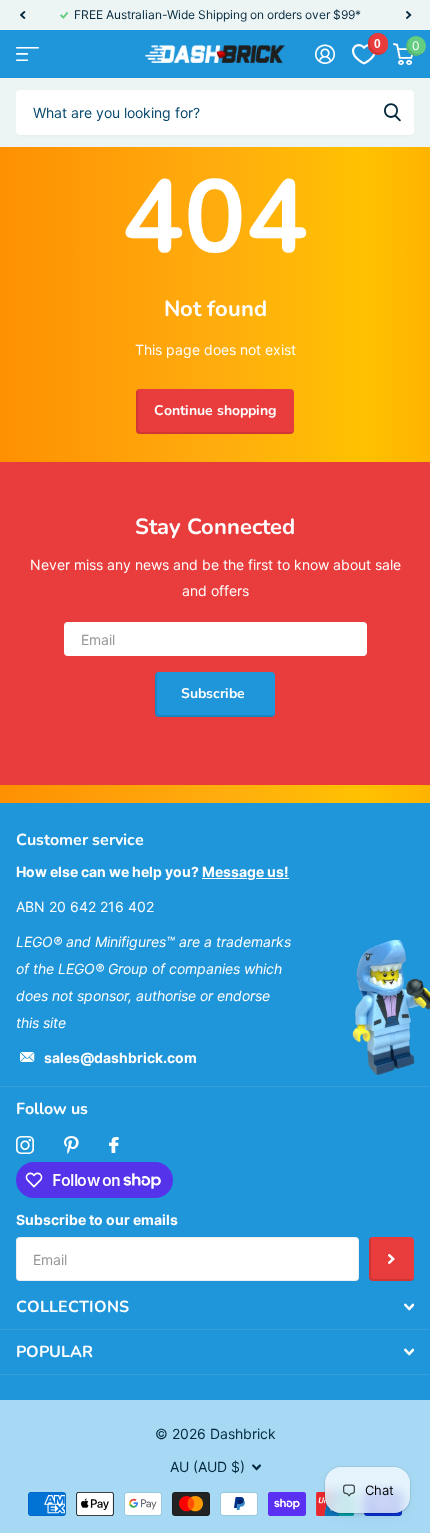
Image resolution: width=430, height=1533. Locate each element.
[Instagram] (25, 1145)
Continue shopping (215, 410)
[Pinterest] (71, 1145)
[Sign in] (324, 54)
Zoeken (392, 112)
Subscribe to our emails (97, 1219)
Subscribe (215, 693)
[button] (22, 15)
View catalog (27, 54)
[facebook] (114, 1145)
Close (215, 1307)
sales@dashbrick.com (120, 1057)
